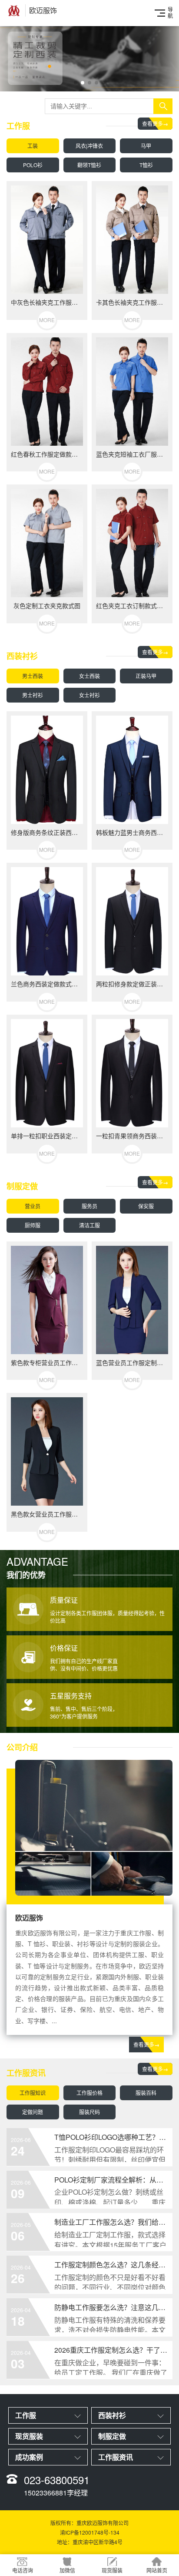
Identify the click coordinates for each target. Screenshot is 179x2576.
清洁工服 (89, 1225)
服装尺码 (89, 2112)
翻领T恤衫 (89, 165)
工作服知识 (33, 2093)
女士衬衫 (89, 695)
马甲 (146, 146)
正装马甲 (146, 676)
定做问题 (33, 2112)
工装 (33, 146)
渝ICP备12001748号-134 (90, 2532)
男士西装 (33, 676)
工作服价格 (89, 2093)
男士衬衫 (33, 695)
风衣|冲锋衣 (89, 146)
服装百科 (146, 2093)
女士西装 (89, 676)
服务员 (89, 1206)
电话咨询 (23, 2570)
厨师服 (33, 1225)
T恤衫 (146, 165)
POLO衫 (33, 165)
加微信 (67, 2570)
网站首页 (157, 2570)
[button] (76, 83)
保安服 (146, 1206)
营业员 (33, 1206)
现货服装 (112, 2570)
